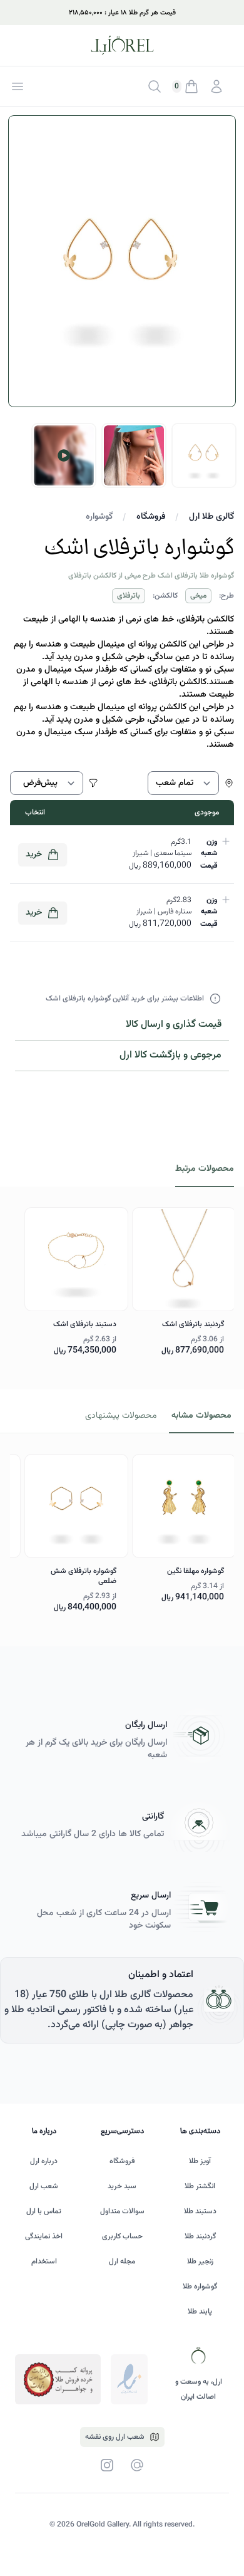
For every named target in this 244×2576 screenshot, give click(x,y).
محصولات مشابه (201, 1416)
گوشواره (99, 517)
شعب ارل (44, 2186)
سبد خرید (122, 2186)
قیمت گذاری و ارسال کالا (174, 1025)
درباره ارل (44, 2161)
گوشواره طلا (200, 2287)
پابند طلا (200, 2312)
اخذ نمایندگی (44, 2236)
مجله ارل (122, 2262)
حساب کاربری (122, 2236)
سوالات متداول (122, 2211)
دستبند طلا (200, 2211)
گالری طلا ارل (211, 517)
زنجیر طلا (200, 2262)
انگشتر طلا (200, 2186)
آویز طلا (200, 2161)
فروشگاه (151, 517)
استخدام (44, 2262)
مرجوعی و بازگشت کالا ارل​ (170, 1055)
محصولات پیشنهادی (121, 1416)
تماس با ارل (44, 2211)
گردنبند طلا (200, 2236)
